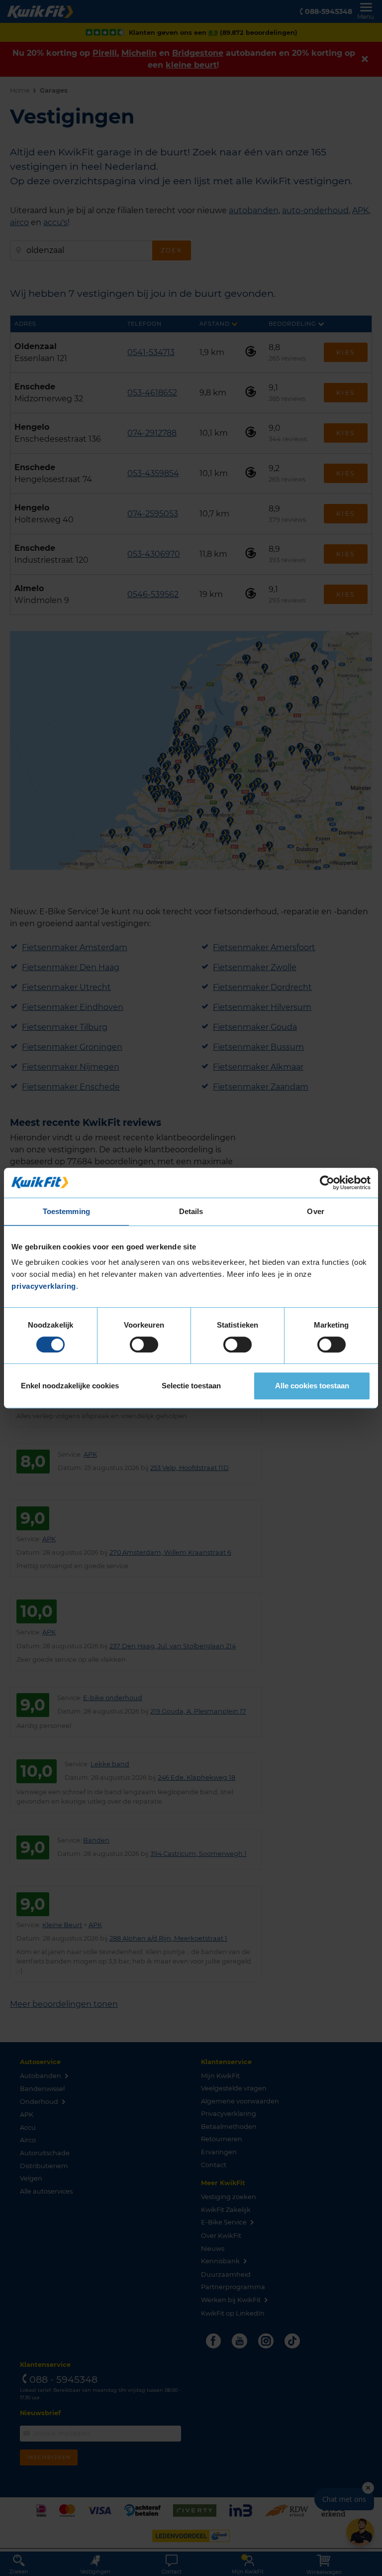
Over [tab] (315, 1211)
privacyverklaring (44, 1286)
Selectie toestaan (191, 1386)
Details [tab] (191, 1211)
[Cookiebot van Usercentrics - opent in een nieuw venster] (327, 1183)
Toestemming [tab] (66, 1211)
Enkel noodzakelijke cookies (70, 1386)
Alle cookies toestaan (312, 1386)
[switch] (144, 1345)
